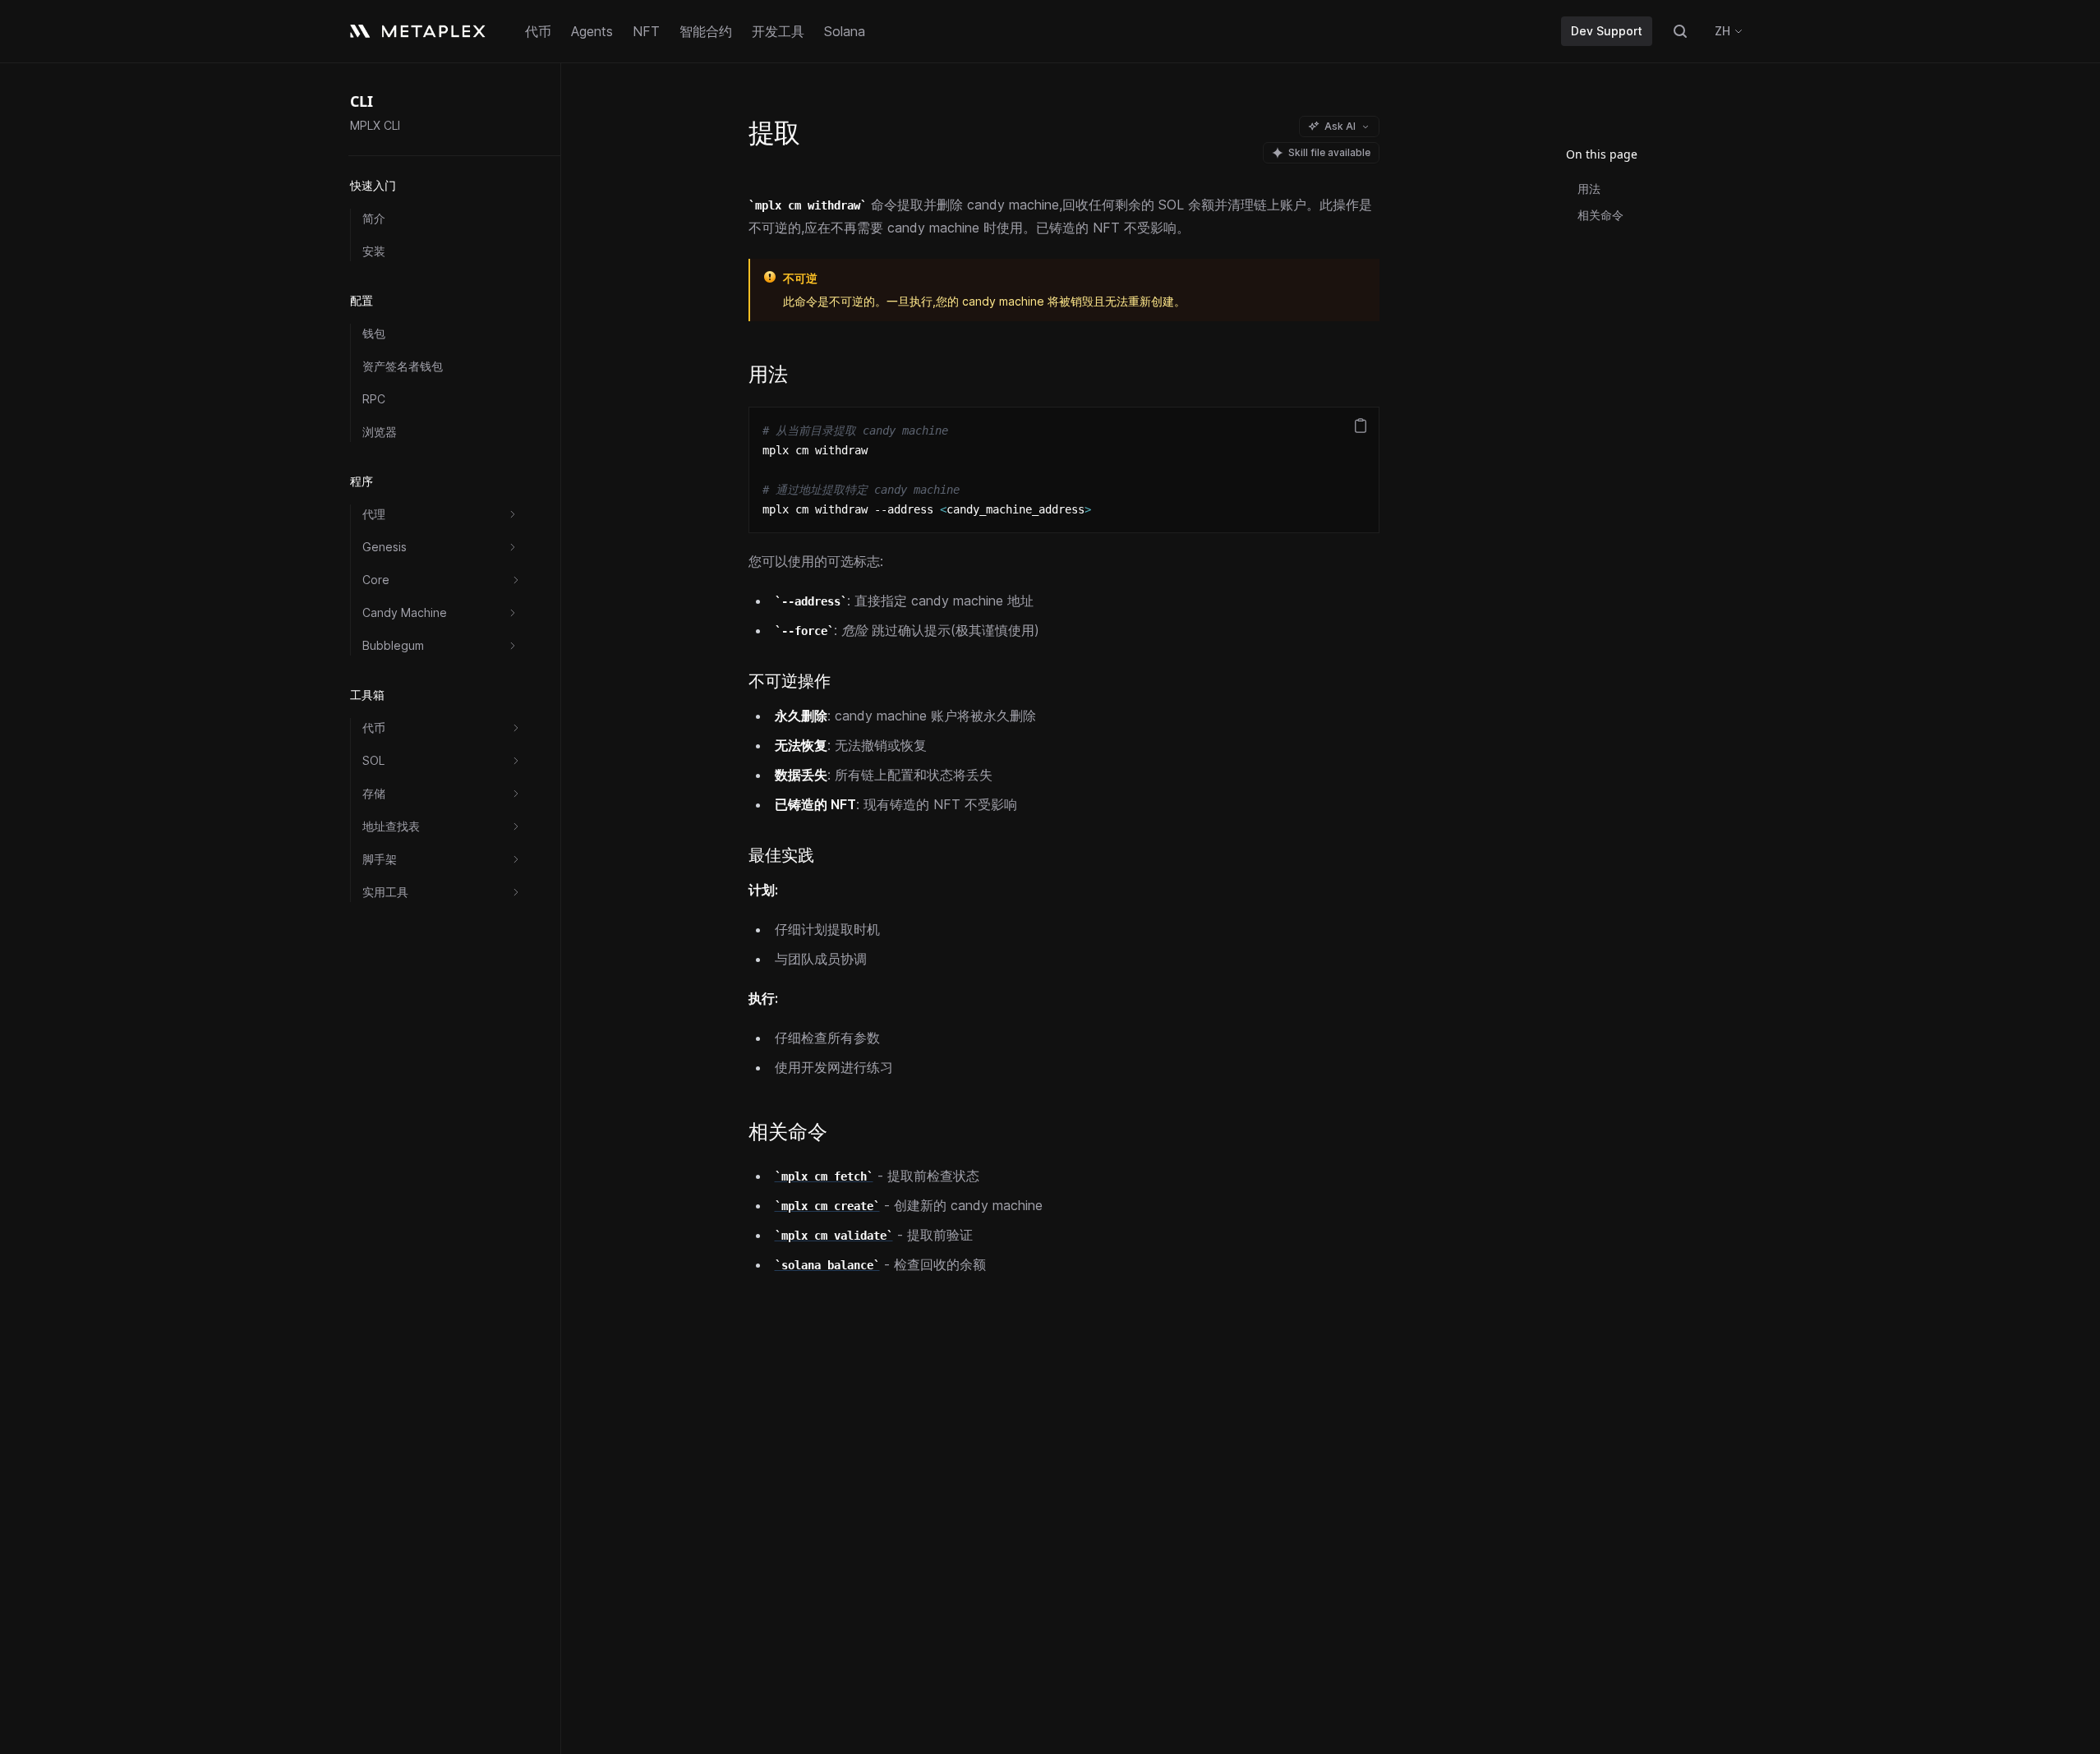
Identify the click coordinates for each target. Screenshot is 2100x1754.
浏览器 (380, 432)
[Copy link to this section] (802, 376)
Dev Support (1607, 31)
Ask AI (1340, 126)
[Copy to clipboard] (1361, 426)
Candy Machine (405, 612)
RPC (374, 399)
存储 (374, 793)
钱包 (374, 333)
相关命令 (1600, 215)
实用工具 (385, 892)
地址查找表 (391, 826)
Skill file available (1329, 152)
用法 (1589, 189)
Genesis (385, 547)
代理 (374, 514)
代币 (374, 727)
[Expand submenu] (513, 514)
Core (376, 580)
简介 (374, 218)
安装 (374, 251)
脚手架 (380, 859)
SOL (373, 760)
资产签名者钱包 (403, 366)
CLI (362, 101)
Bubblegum (393, 645)
